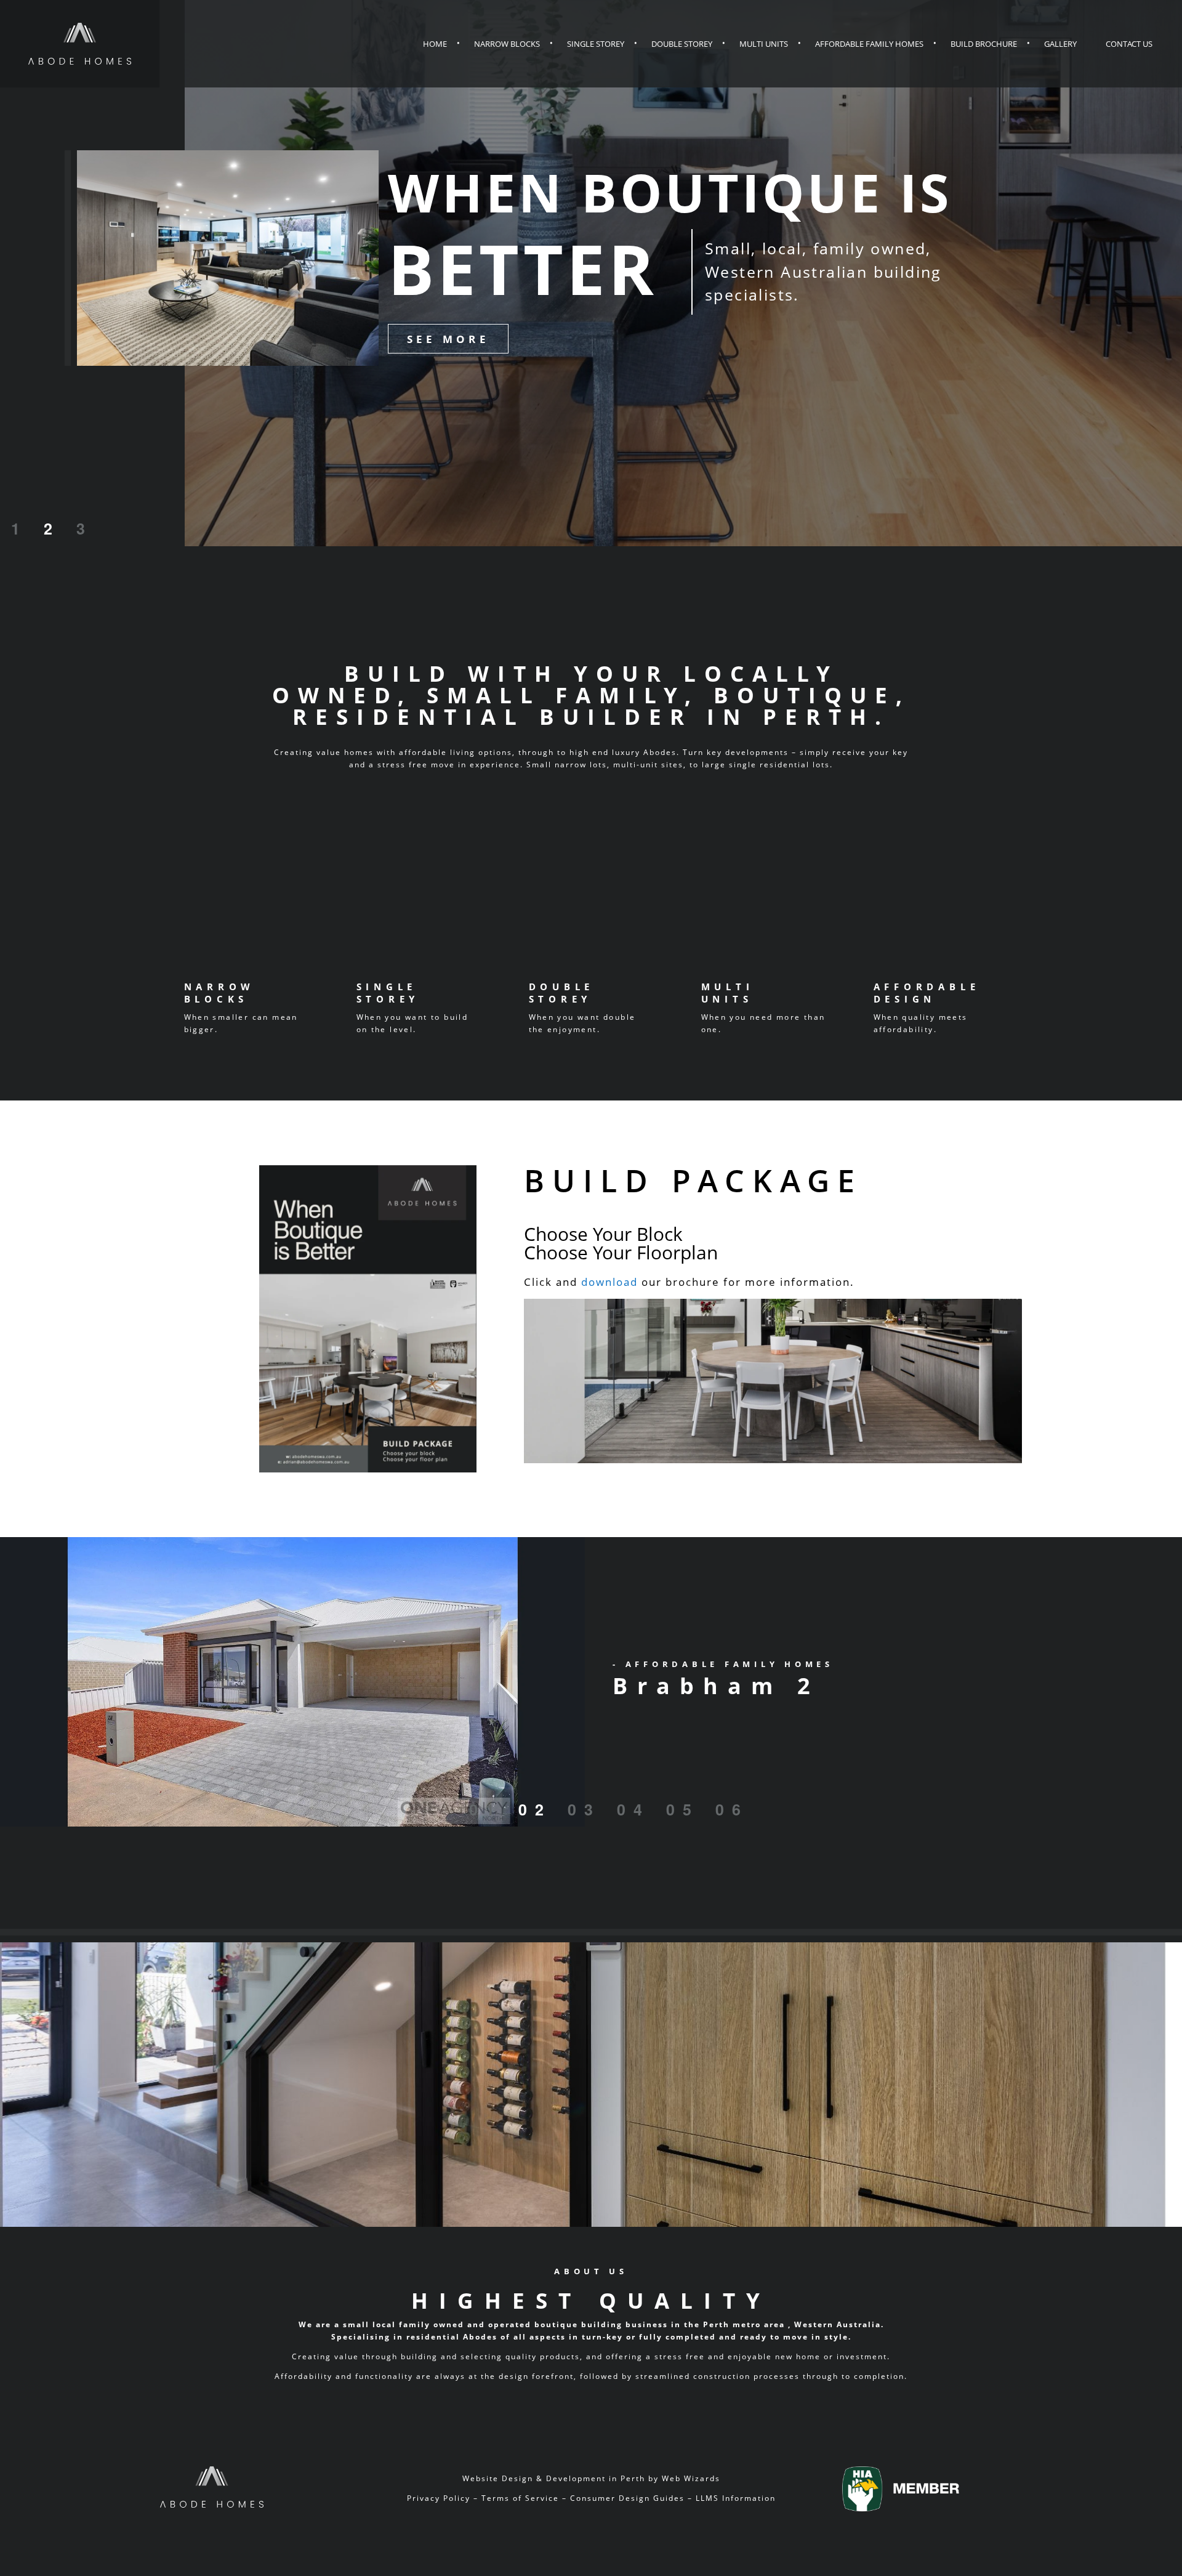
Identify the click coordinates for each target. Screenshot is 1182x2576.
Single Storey (596, 44)
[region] (591, 1682)
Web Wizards (691, 2478)
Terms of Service (520, 2498)
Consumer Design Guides (627, 2498)
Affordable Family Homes (869, 44)
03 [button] (584, 1809)
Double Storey (682, 44)
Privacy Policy (439, 2498)
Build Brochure (984, 44)
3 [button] (85, 528)
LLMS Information (736, 2498)
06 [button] (732, 1809)
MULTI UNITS (728, 993)
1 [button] (19, 528)
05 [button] (683, 1809)
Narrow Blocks (507, 44)
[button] (591, 1682)
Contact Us (1129, 44)
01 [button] (486, 1809)
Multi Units (764, 44)
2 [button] (52, 528)
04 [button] (633, 1809)
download (609, 1282)
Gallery (1060, 44)
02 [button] (535, 1809)
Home (435, 44)
